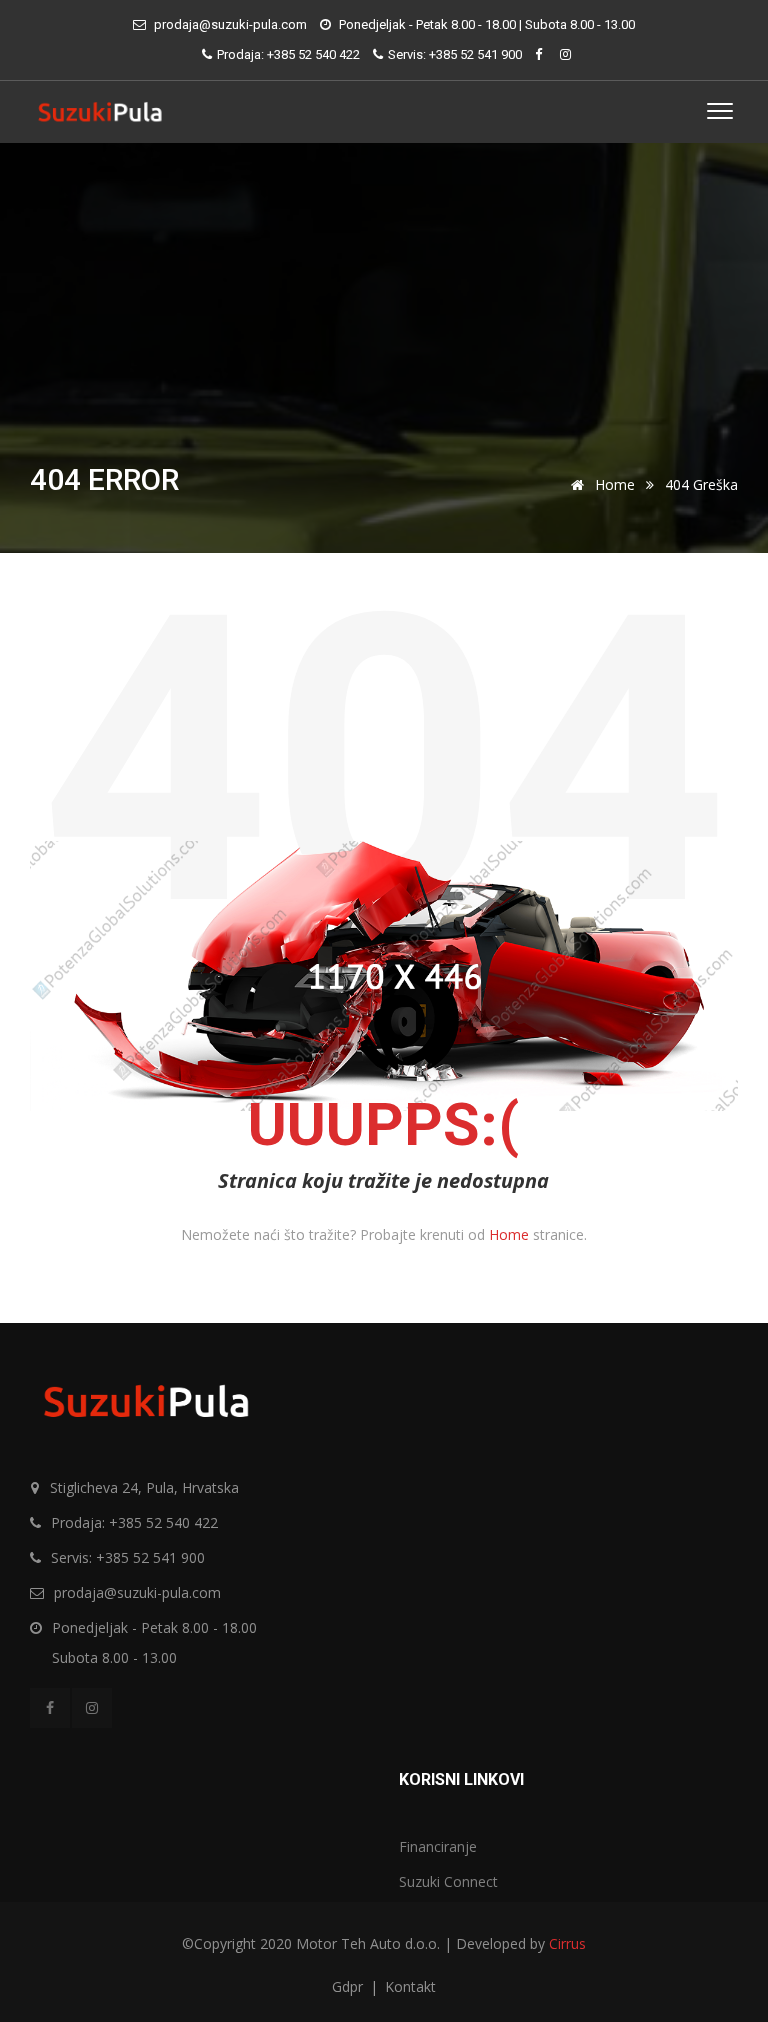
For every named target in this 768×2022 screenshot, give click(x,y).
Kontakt (410, 1986)
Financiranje (438, 1846)
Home (613, 484)
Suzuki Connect (448, 1881)
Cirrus (567, 1943)
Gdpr (349, 1986)
